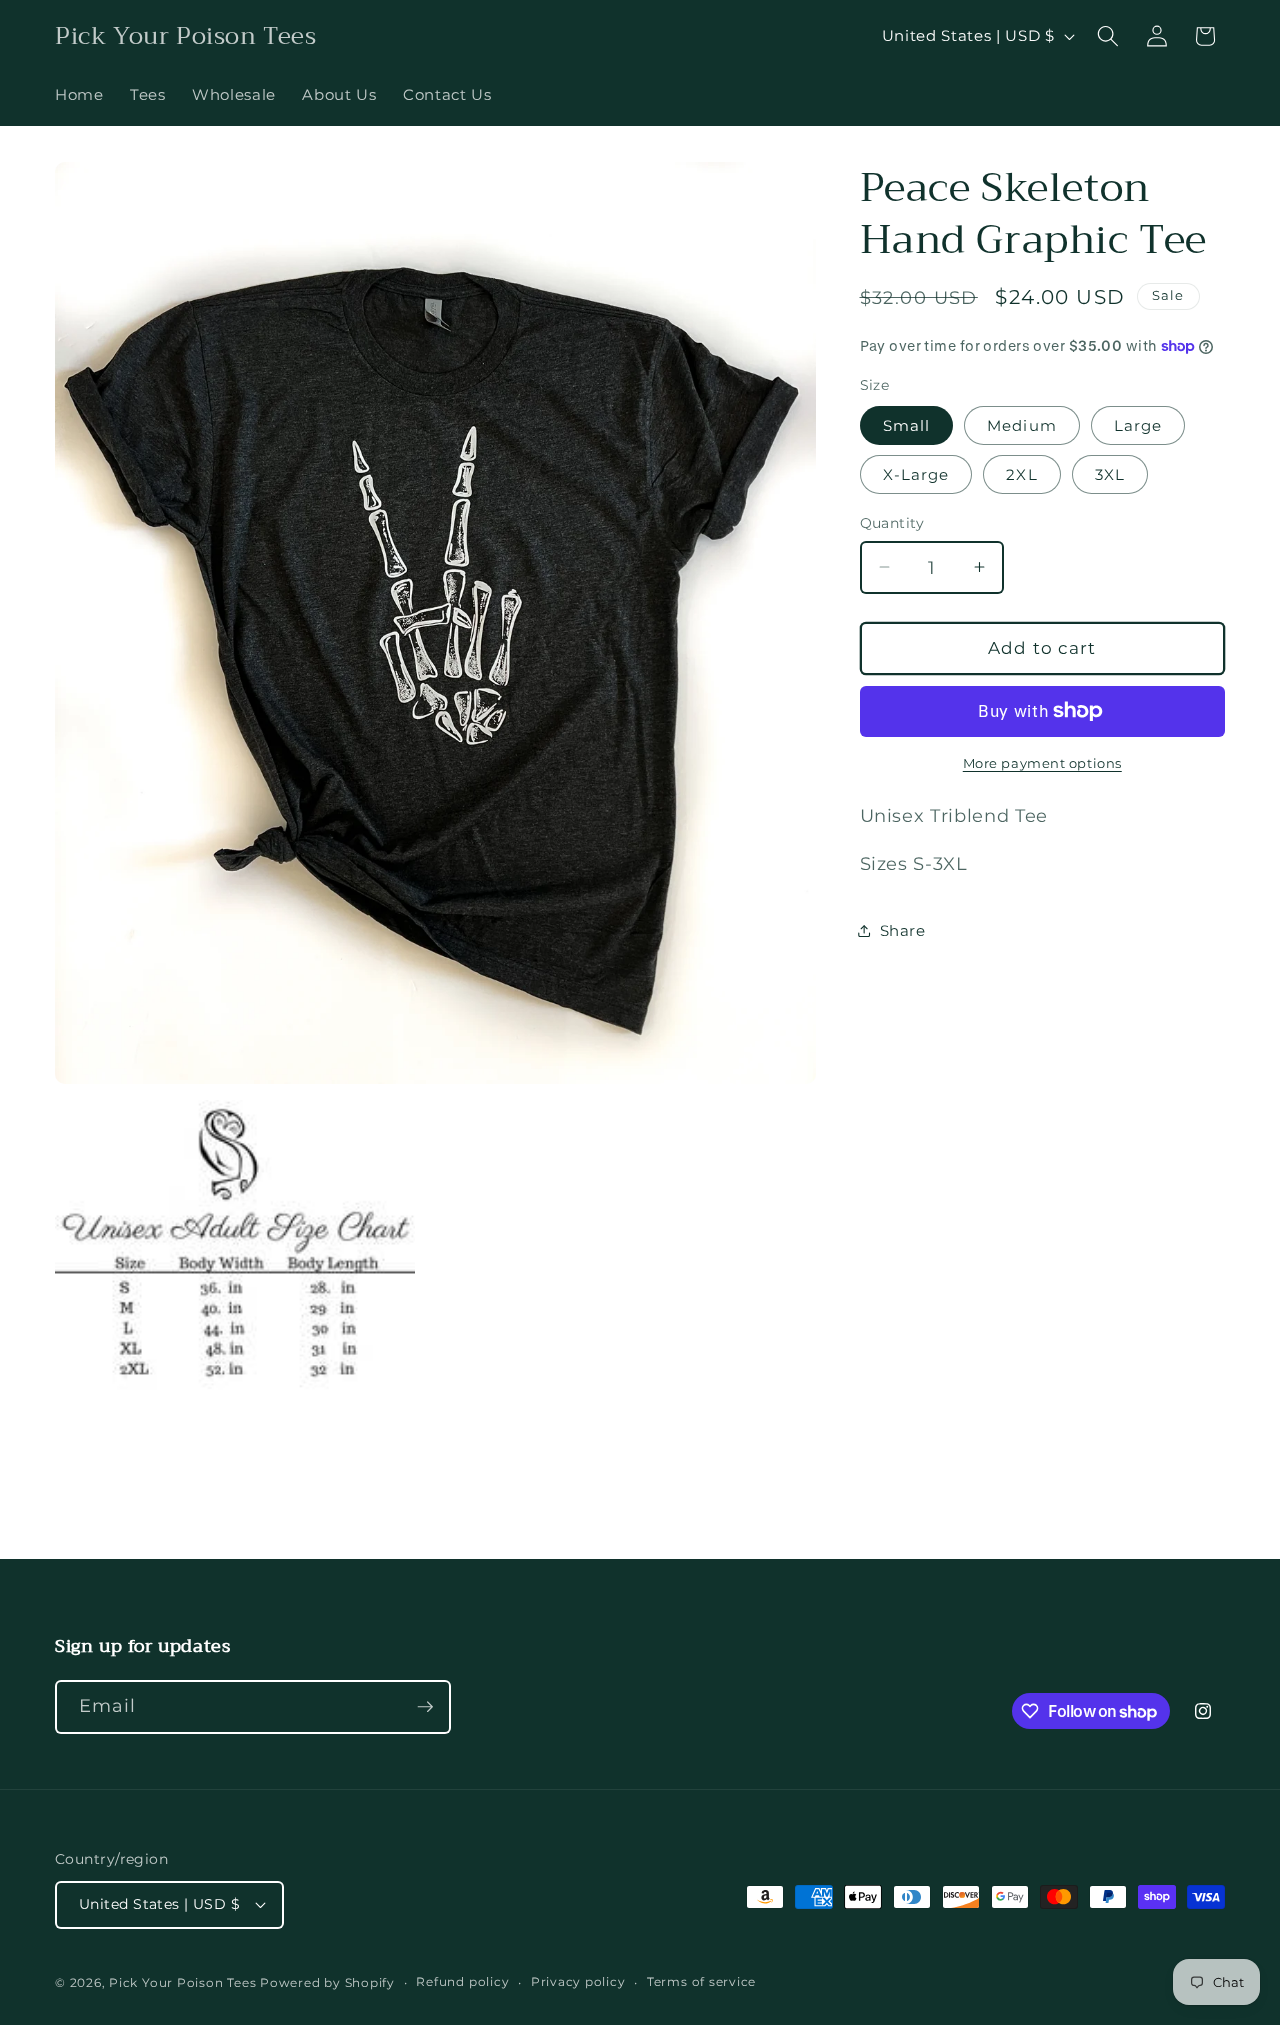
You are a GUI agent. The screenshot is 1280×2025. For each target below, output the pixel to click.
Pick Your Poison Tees (182, 1982)
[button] (1108, 36)
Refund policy (462, 1981)
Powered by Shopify (327, 1982)
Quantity (892, 523)
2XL (1021, 474)
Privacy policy (578, 1981)
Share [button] (903, 929)
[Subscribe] (425, 1707)
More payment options (1042, 763)
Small (907, 424)
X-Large (916, 474)
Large (1138, 424)
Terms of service (701, 1981)
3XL (1110, 474)
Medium (1022, 424)
